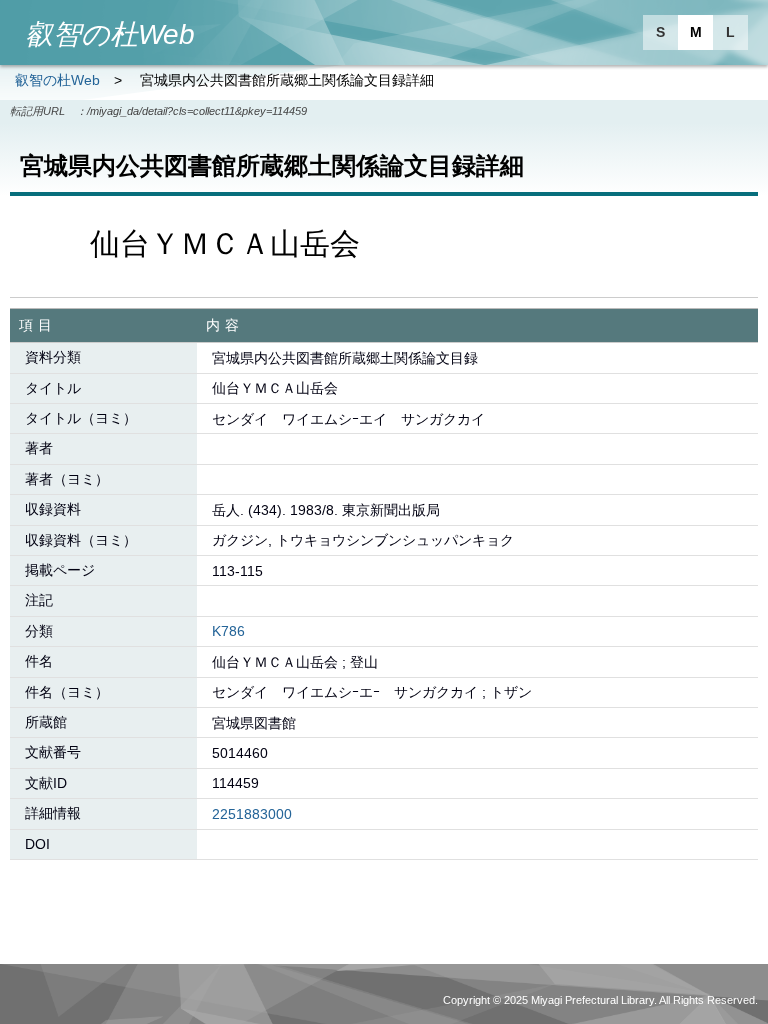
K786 (228, 631)
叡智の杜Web (57, 80)
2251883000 (252, 814)
